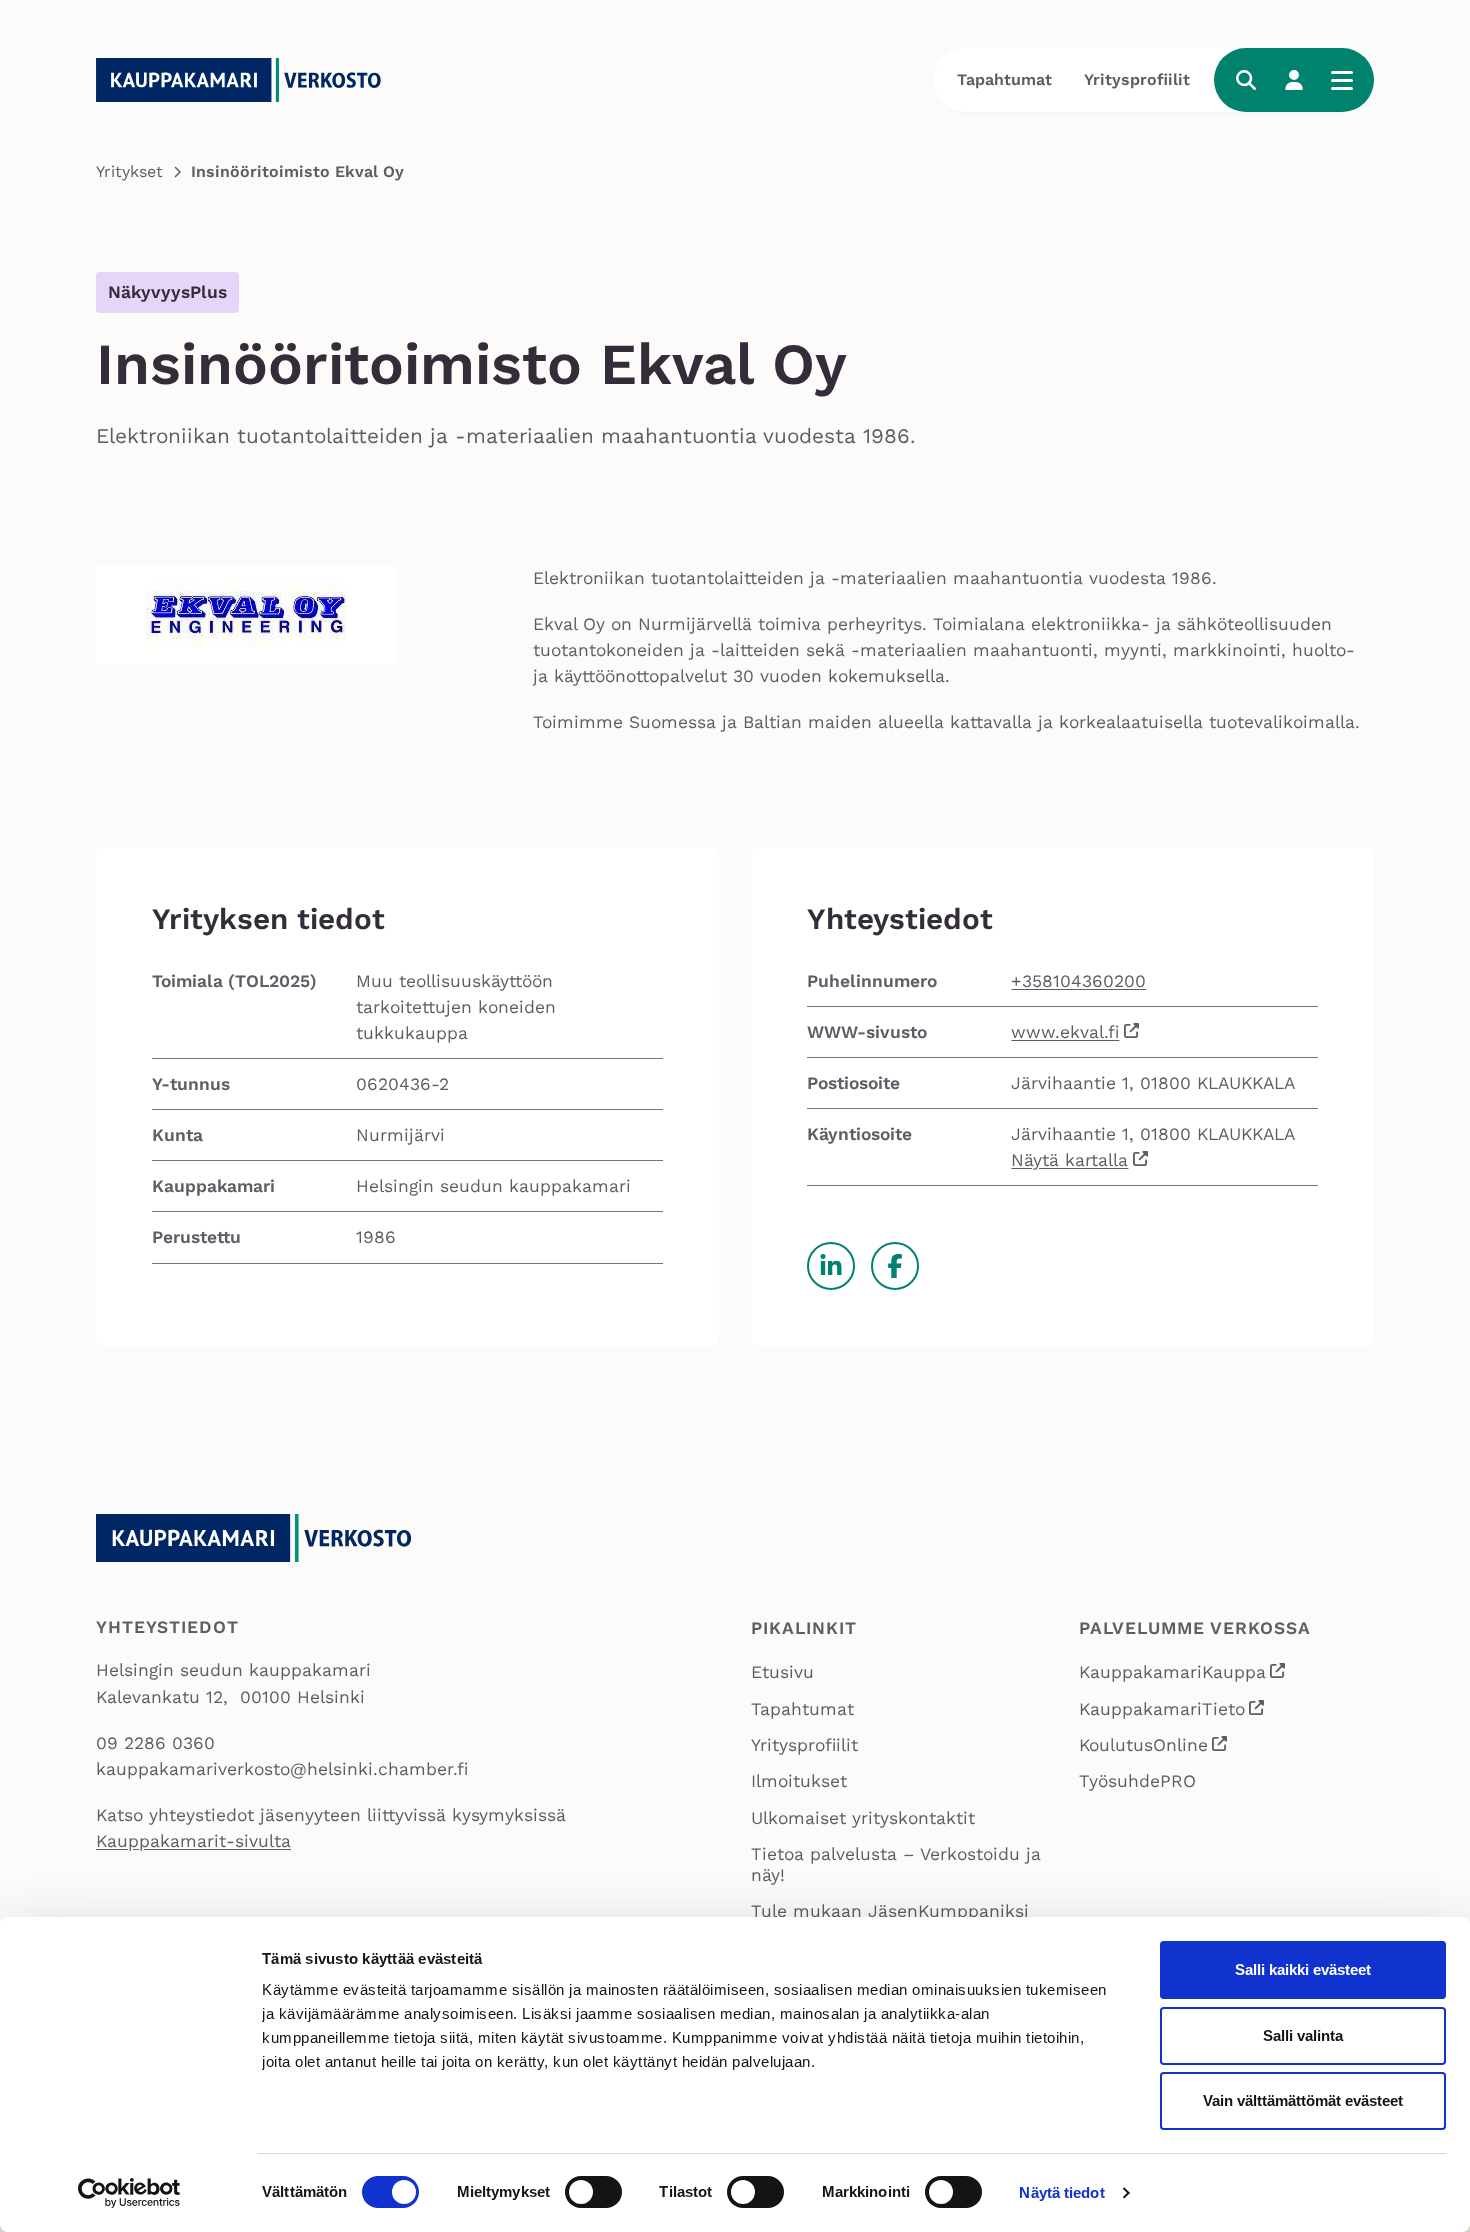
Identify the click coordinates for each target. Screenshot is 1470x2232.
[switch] (593, 2192)
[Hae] (1246, 80)
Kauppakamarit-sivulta (193, 1841)
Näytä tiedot (1061, 2192)
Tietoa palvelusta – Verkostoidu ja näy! (896, 1864)
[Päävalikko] (1342, 80)
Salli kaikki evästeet (1303, 1969)
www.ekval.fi (1065, 1032)
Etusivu (782, 1672)
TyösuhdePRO (1137, 1781)
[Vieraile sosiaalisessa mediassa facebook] (895, 1266)
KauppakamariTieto (1173, 1711)
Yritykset (129, 171)
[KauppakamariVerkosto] (246, 80)
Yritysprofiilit (1137, 79)
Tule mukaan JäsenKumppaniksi (890, 1911)
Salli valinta (1303, 2035)
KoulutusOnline (1154, 1747)
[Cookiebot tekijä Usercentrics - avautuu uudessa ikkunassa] (129, 2193)
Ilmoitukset (799, 1781)
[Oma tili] (1294, 80)
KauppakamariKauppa (1183, 1674)
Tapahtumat (1004, 79)
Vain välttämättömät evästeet (1303, 2100)
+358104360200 (1078, 981)
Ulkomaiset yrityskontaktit (863, 1818)
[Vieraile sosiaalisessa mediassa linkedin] (831, 1266)
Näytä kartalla (1069, 1160)
